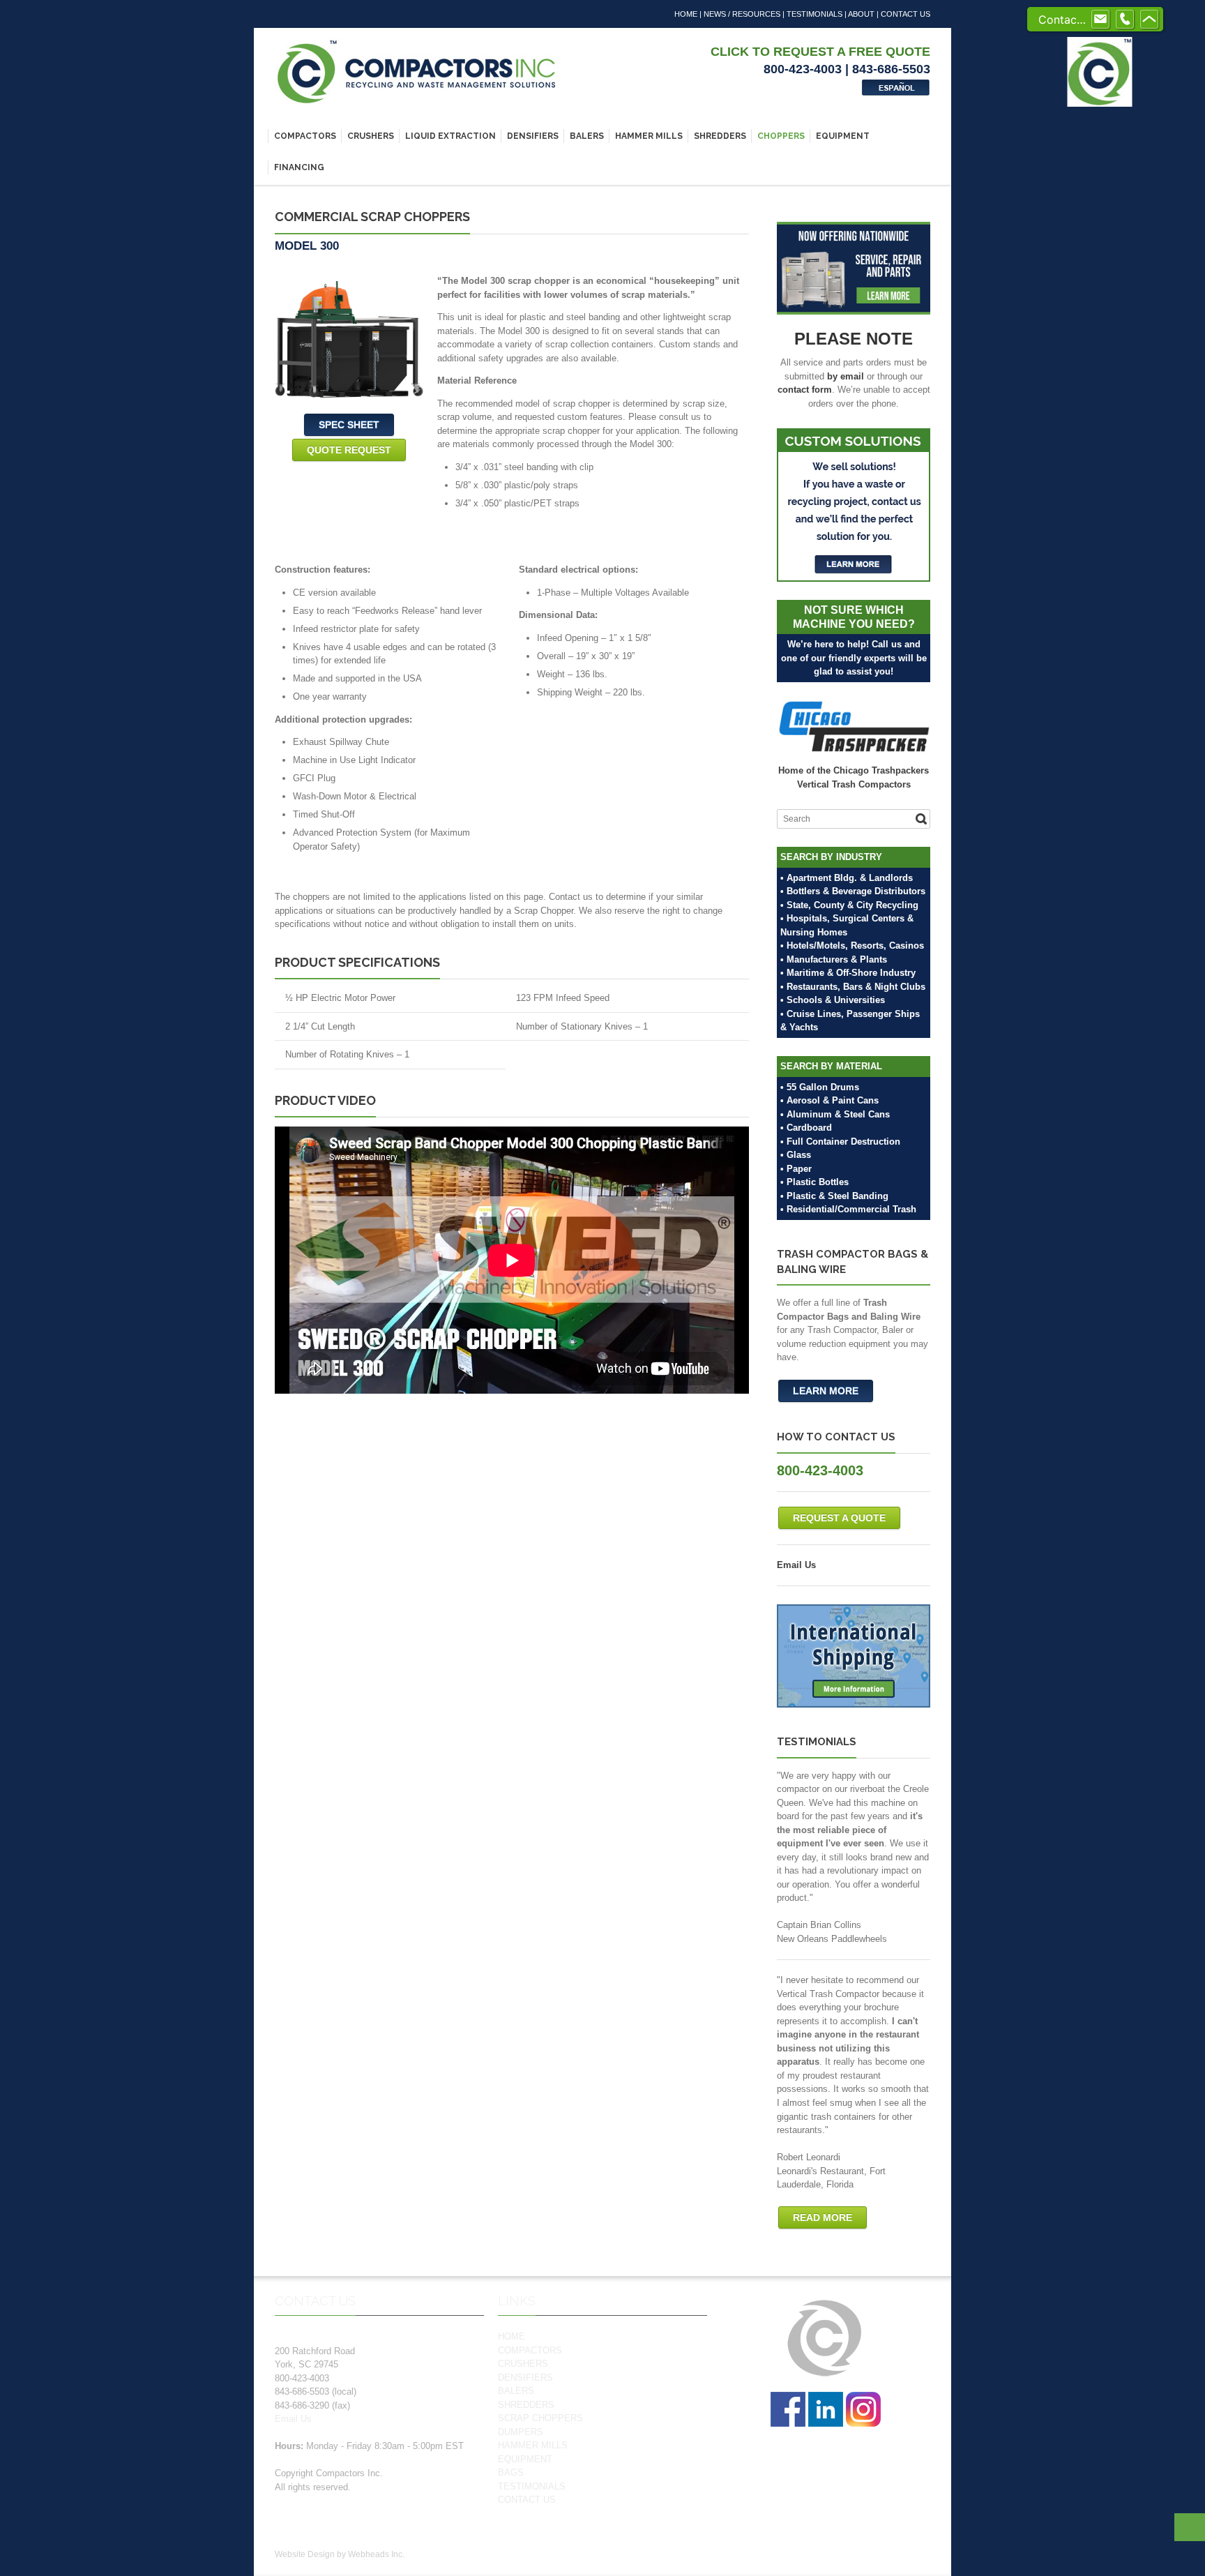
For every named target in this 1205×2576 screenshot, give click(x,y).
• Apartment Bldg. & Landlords (847, 878)
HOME (686, 14)
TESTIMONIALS (814, 14)
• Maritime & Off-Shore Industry (848, 973)
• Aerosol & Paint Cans (829, 1100)
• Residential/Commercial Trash (848, 1209)
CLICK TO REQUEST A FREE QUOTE (820, 52)
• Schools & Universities (833, 1000)
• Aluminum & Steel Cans (835, 1114)
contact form (805, 390)
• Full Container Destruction (840, 1142)
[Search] (921, 819)
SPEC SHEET (349, 425)
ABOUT (861, 14)
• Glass (796, 1155)
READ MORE (823, 2217)
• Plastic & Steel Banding (834, 1196)
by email (846, 376)
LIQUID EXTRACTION (450, 136)
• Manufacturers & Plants (834, 959)
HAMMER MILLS (649, 136)
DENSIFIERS (533, 136)
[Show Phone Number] (1125, 20)
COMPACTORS (305, 136)
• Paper (796, 1169)
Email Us (796, 1565)
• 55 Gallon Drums (820, 1087)
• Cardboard (806, 1128)
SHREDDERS (720, 136)
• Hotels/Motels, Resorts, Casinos (852, 946)
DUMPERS (521, 2432)
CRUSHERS (371, 136)
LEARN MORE (826, 1391)
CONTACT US (905, 14)
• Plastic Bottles (814, 1182)
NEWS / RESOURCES (742, 14)
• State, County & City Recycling (849, 905)
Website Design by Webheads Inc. (340, 2554)
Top (1190, 2527)
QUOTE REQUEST (349, 450)
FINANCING (299, 167)
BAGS (511, 2472)
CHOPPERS (781, 136)
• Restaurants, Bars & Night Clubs (853, 987)
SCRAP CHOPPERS (540, 2418)
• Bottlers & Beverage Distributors (853, 891)
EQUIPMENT (843, 136)
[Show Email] (1100, 20)
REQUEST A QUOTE (839, 1518)
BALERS (587, 136)
